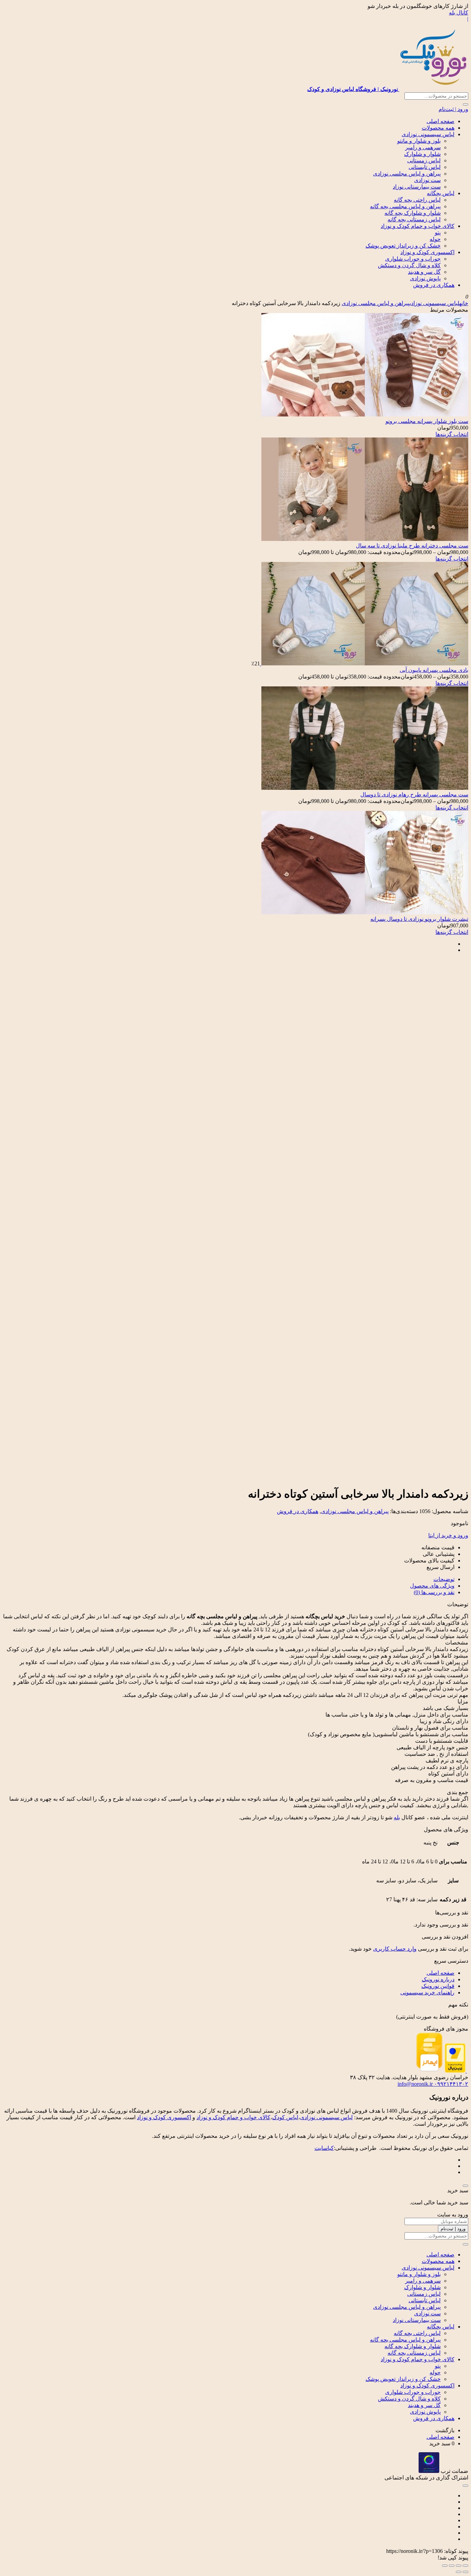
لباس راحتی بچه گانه (417, 200)
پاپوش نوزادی (425, 278)
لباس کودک (285, 2117)
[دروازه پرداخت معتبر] (455, 2071)
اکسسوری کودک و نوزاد (427, 252)
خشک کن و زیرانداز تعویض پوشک (403, 246)
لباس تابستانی (425, 167)
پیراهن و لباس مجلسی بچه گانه (405, 206)
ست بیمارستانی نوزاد (417, 187)
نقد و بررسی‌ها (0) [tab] (434, 1592)
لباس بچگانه (441, 193)
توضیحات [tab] (444, 1579)
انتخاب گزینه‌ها (452, 434)
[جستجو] (465, 104)
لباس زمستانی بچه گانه (414, 219)
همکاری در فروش (434, 285)
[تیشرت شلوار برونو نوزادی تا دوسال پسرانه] (365, 912)
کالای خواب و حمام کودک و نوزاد (418, 226)
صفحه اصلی (440, 121)
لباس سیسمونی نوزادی (428, 134)
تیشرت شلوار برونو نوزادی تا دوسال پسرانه (419, 919)
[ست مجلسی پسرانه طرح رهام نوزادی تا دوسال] (365, 788)
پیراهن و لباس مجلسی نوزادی (407, 174)
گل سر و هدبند (424, 272)
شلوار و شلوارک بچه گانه (413, 213)
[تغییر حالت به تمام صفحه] (459, 2566)
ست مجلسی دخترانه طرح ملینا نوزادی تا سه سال (412, 546)
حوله (435, 239)
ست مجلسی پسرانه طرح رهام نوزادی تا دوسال (414, 794)
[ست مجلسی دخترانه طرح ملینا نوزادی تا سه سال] (365, 539)
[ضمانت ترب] (429, 2471)
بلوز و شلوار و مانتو (419, 141)
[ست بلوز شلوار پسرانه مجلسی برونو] (365, 415)
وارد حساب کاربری (395, 1949)
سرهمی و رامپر (423, 147)
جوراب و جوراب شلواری (413, 259)
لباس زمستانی (424, 160)
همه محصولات (438, 128)
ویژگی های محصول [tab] (432, 1586)
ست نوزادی (427, 180)
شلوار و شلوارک (422, 154)
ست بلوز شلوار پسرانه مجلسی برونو (427, 421)
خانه (464, 303)
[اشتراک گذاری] (452, 2566)
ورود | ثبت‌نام (453, 109)
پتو (438, 233)
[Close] (465, 2186)
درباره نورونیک (438, 1979)
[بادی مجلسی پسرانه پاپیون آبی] (364, 663)
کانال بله (459, 13)
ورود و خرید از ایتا (448, 1535)
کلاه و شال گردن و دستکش (409, 265)
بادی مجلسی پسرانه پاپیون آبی (434, 670)
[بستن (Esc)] (445, 2566)
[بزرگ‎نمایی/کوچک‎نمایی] (465, 2566)
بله (397, 1817)
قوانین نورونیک (438, 1986)
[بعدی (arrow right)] (459, 2572)
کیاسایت (324, 2148)
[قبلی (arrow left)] (465, 2572)
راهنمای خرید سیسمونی (427, 1993)
